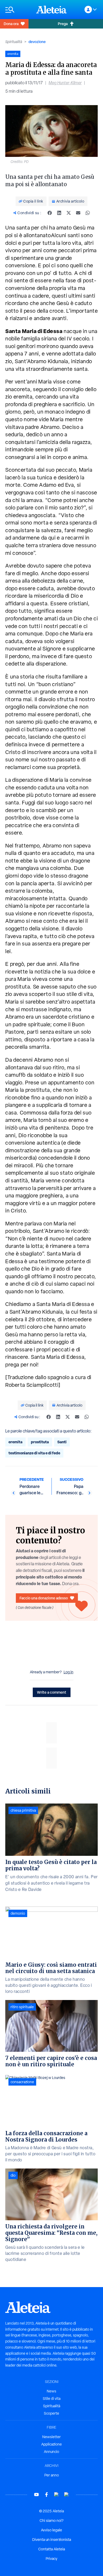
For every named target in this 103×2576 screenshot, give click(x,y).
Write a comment (52, 1692)
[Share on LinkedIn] (59, 213)
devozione (37, 42)
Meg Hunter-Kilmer (65, 83)
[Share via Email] (78, 213)
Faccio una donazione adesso (44, 1598)
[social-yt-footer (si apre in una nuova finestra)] (36, 2495)
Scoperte (51, 2413)
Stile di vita (52, 2399)
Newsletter (51, 2437)
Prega (63, 24)
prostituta (40, 1442)
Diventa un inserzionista (52, 2540)
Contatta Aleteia (52, 2549)
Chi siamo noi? (51, 2521)
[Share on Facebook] (50, 213)
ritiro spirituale (22, 2007)
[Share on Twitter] (69, 213)
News (51, 2391)
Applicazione (51, 2444)
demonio (18, 1913)
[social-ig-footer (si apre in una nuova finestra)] (67, 2495)
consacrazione (22, 2082)
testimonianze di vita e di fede (34, 1453)
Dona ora (11, 24)
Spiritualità (14, 42)
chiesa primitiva (23, 1810)
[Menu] (18, 10)
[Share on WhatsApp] (88, 213)
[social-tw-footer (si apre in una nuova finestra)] (57, 2495)
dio (13, 2175)
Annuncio (51, 2452)
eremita (15, 1442)
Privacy (51, 2559)
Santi (62, 1442)
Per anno (52, 2475)
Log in (69, 1672)
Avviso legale (51, 2530)
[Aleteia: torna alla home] (51, 10)
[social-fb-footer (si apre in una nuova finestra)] (46, 2495)
